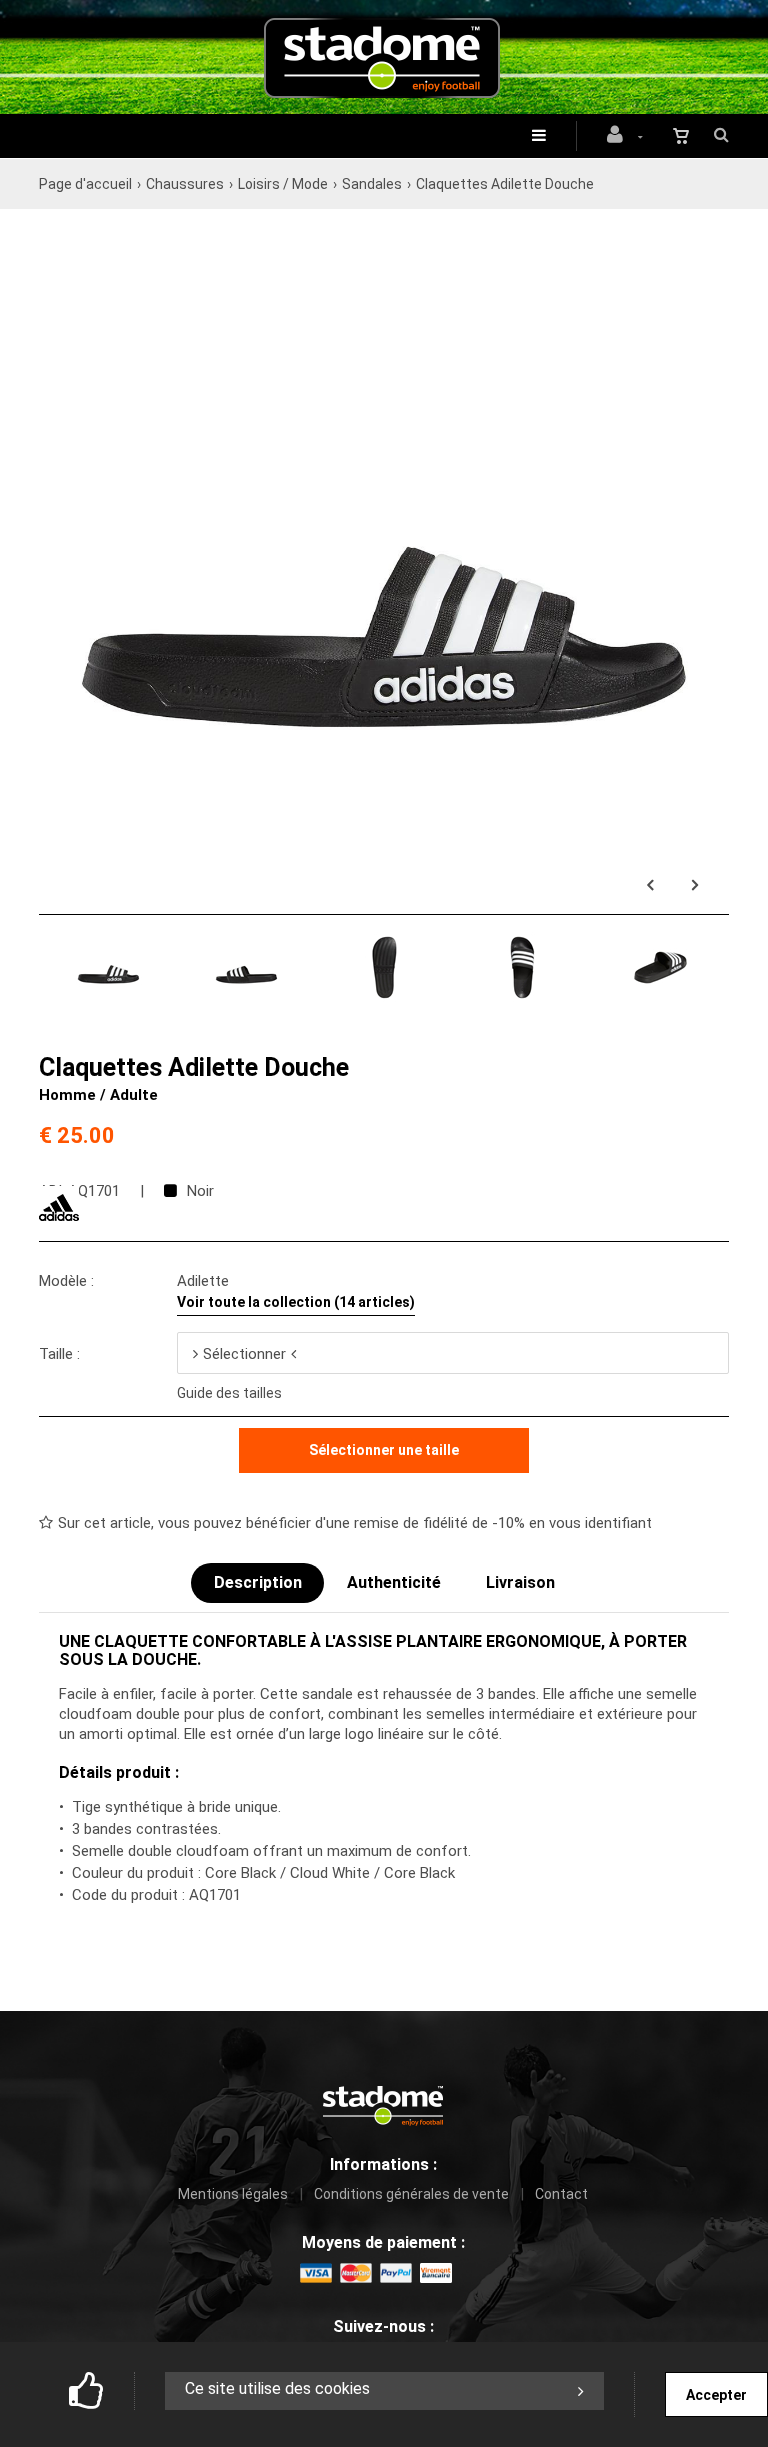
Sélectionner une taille (384, 1450)
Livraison (520, 1582)
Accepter (716, 2395)
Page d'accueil (85, 184)
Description (258, 1582)
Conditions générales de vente (411, 2194)
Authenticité (394, 1582)
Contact (561, 2194)
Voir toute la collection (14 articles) (296, 1302)
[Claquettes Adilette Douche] (384, 235)
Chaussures (185, 184)
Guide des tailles (229, 1393)
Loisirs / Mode (283, 184)
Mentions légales (233, 2194)
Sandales (372, 184)
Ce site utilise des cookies (277, 2388)
